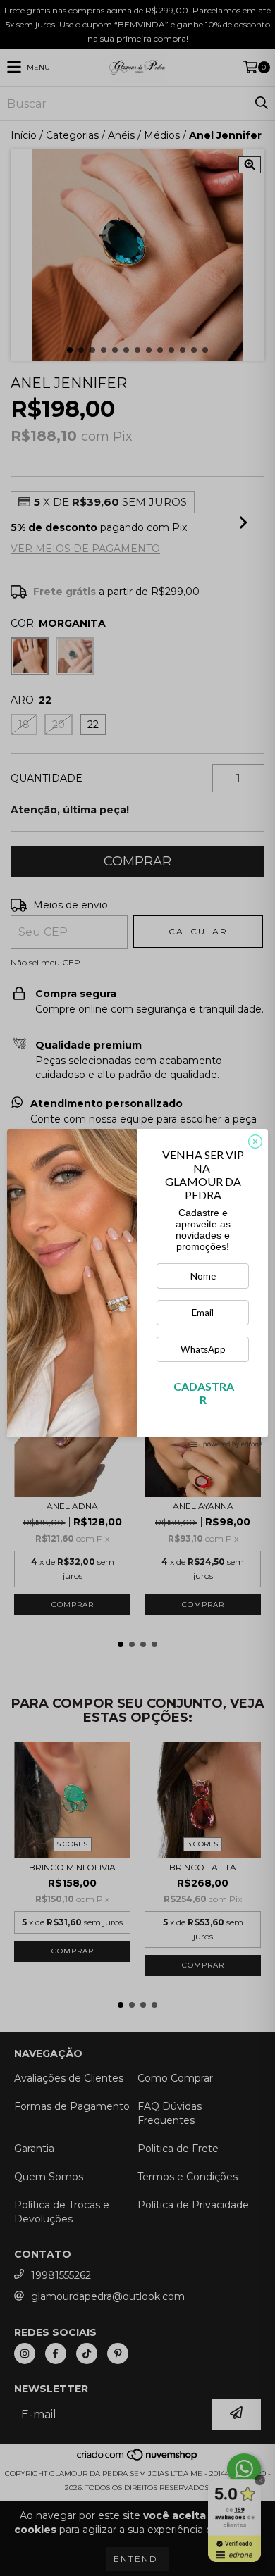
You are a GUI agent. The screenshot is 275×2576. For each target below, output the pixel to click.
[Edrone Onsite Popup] (137, 1288)
